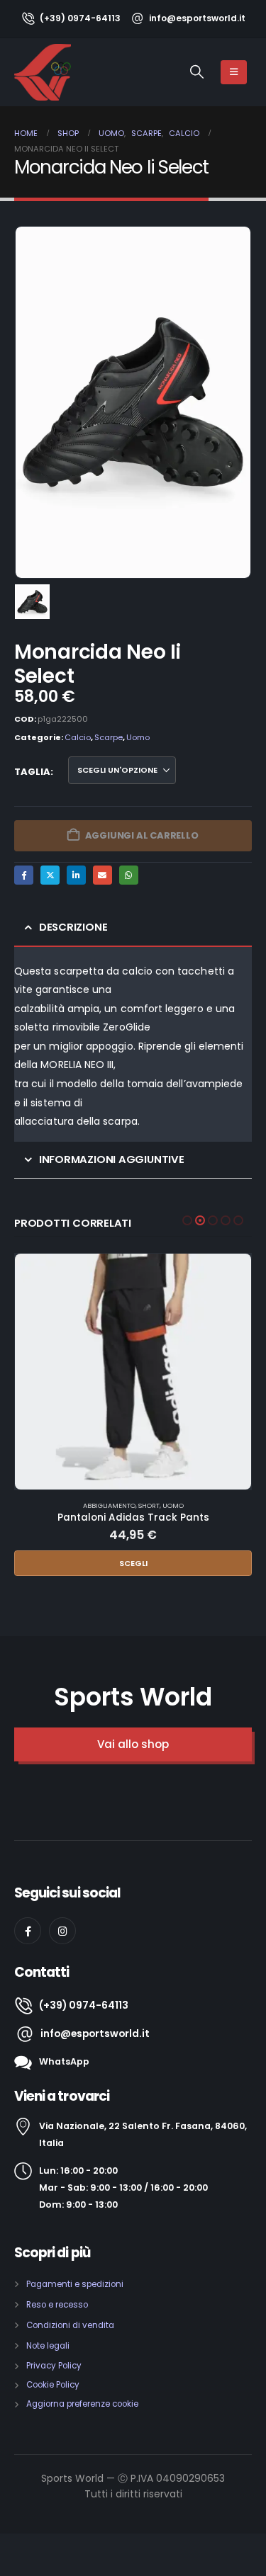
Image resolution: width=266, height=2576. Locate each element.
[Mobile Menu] (234, 72)
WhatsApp (129, 875)
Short (149, 1505)
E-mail (102, 875)
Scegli (133, 1563)
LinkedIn (76, 875)
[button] (197, 72)
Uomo (138, 737)
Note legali (48, 2346)
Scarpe (109, 737)
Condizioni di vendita (70, 2325)
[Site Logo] (43, 72)
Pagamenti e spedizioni (75, 2284)
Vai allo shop (133, 1744)
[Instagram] (62, 1931)
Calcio (78, 737)
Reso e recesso (57, 2305)
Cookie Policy (53, 2385)
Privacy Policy (54, 2366)
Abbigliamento (109, 1505)
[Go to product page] (133, 1372)
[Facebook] (28, 1931)
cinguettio (50, 875)
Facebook (24, 875)
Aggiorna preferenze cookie (82, 2404)
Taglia (32, 772)
